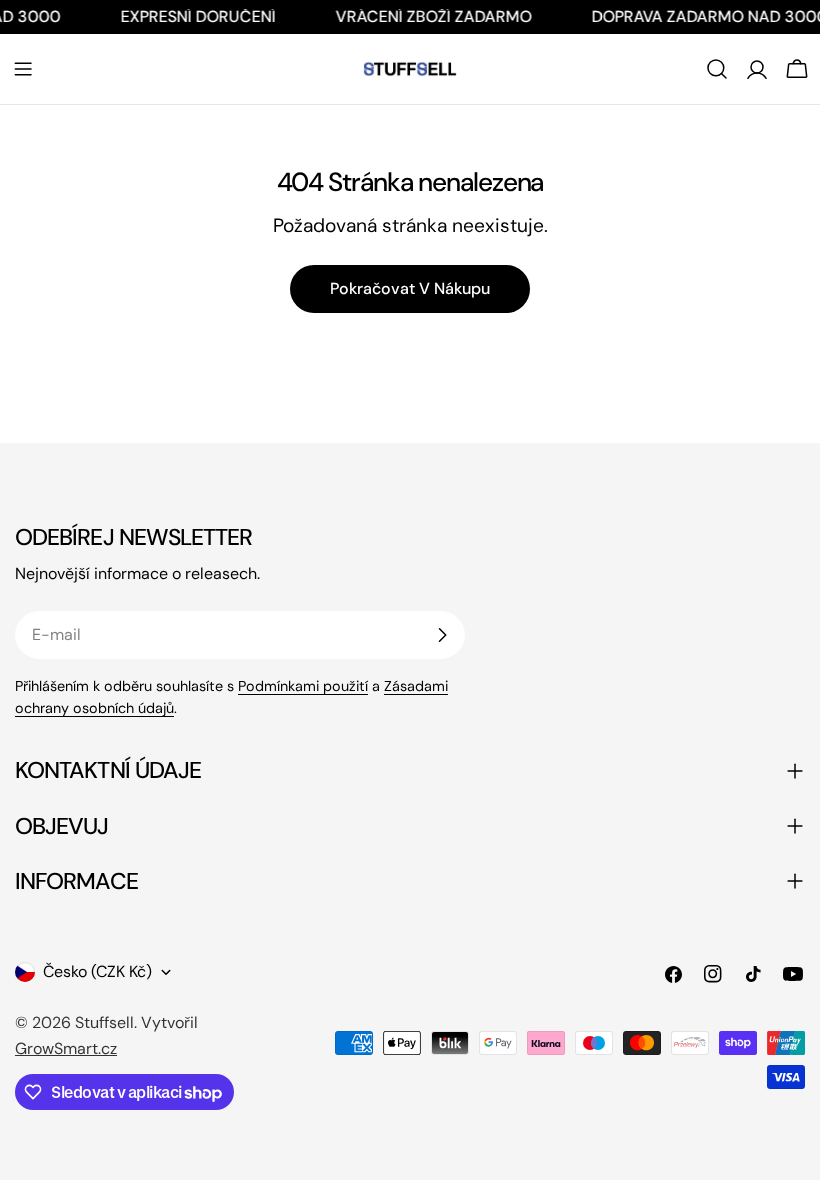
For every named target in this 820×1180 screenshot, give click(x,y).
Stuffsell (104, 1022)
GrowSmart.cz (66, 1048)
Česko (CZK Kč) (97, 971)
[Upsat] (442, 635)
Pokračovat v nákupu (410, 288)
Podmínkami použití (303, 686)
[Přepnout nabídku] (23, 69)
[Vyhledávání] (717, 69)
